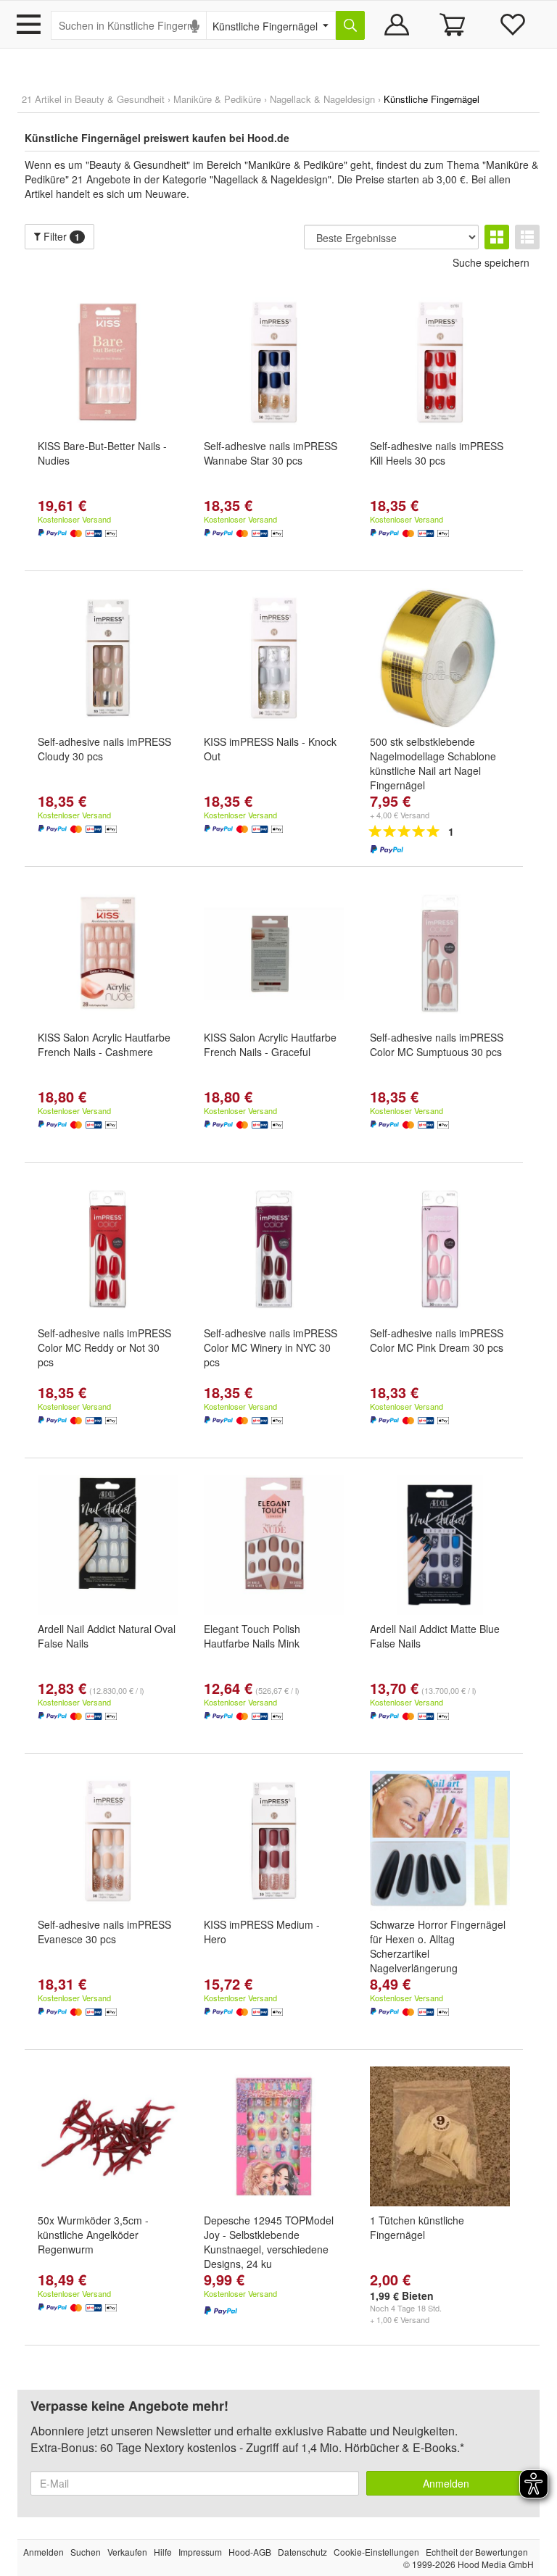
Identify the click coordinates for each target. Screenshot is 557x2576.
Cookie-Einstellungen (376, 2552)
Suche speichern (491, 262)
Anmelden (446, 2483)
